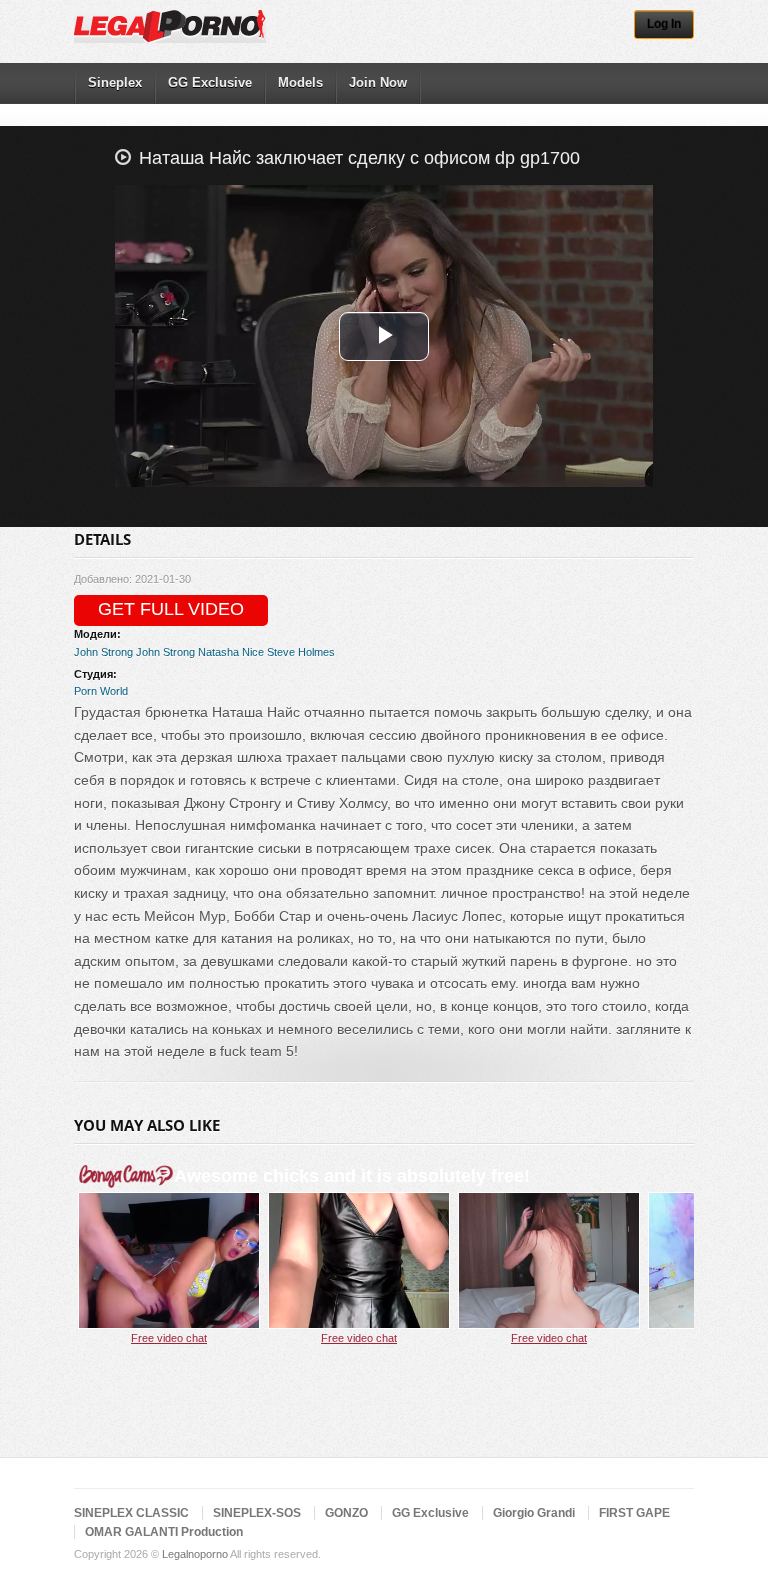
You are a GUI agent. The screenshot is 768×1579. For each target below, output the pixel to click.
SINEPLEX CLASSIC (131, 1513)
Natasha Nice (231, 652)
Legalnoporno (195, 1554)
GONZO (346, 1513)
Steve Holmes (301, 652)
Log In (664, 24)
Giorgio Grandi (534, 1513)
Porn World (101, 691)
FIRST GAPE (634, 1513)
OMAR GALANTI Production (164, 1532)
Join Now (378, 82)
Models (300, 82)
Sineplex (115, 82)
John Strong (103, 652)
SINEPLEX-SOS (257, 1513)
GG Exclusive (210, 82)
